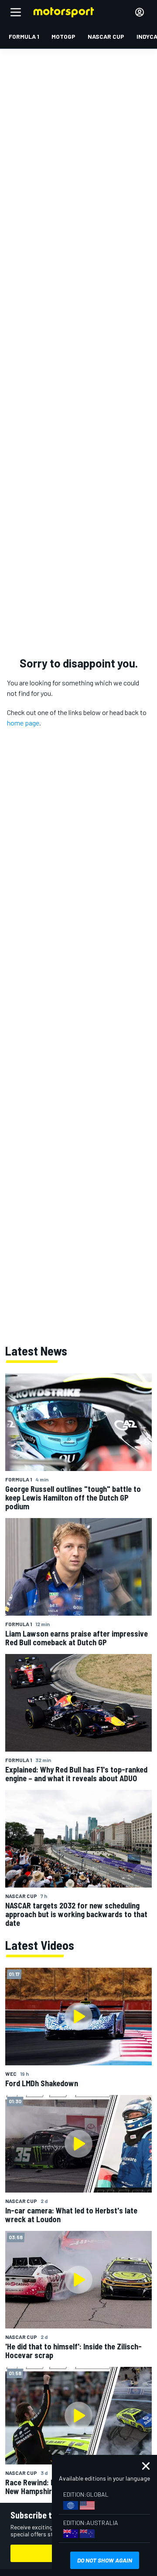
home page (23, 723)
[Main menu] (16, 12)
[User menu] (140, 12)
